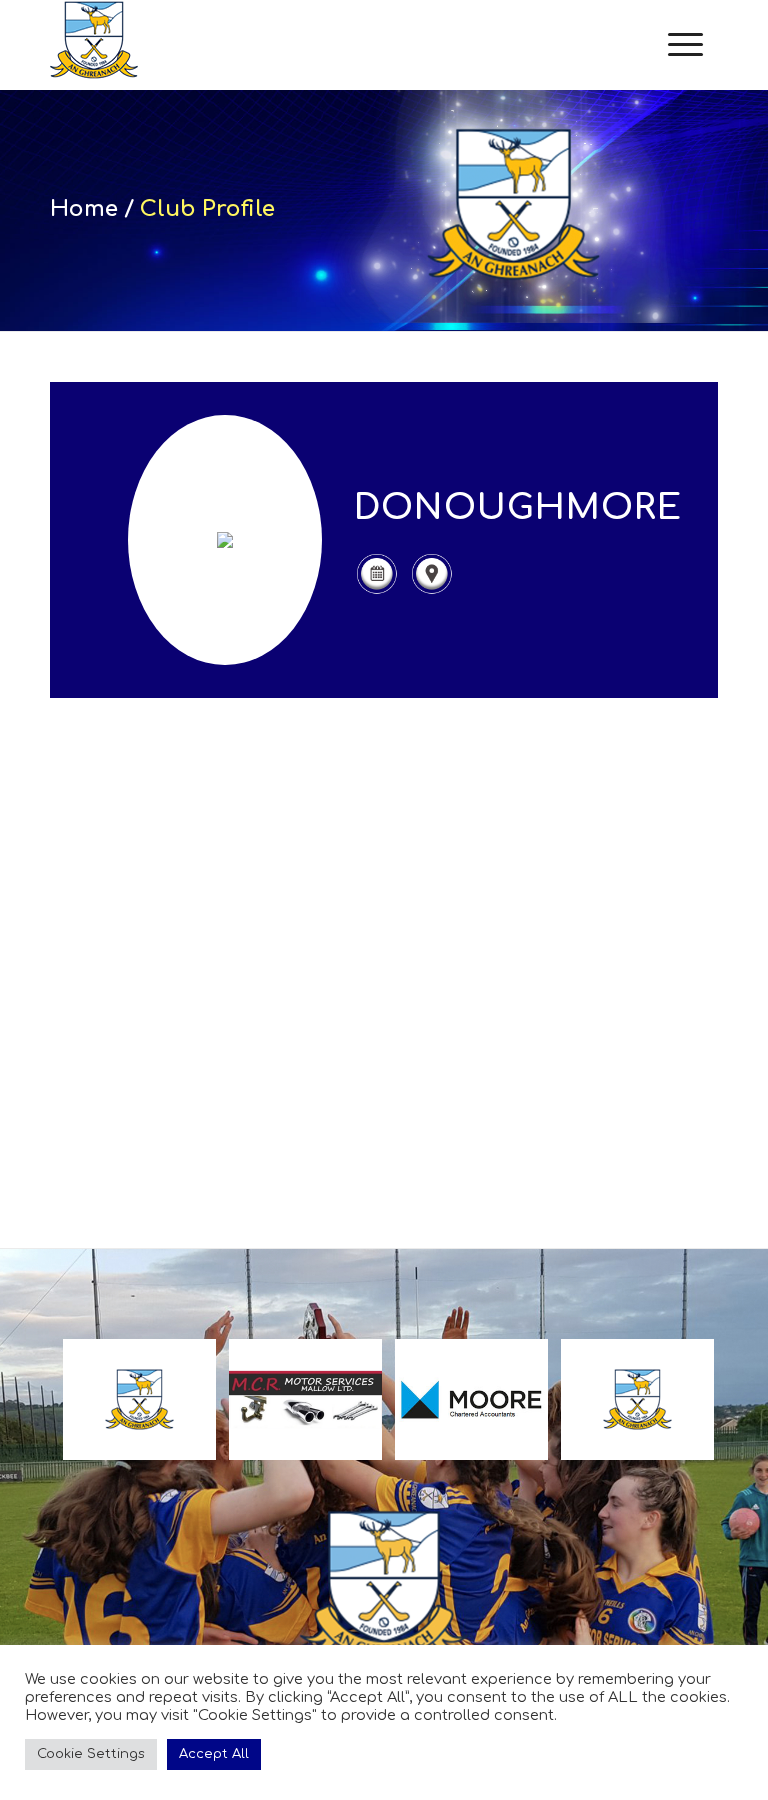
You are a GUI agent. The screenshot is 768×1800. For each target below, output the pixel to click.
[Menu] (685, 45)
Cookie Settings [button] (91, 1754)
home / (95, 209)
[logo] (94, 45)
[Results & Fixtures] (376, 591)
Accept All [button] (214, 1754)
